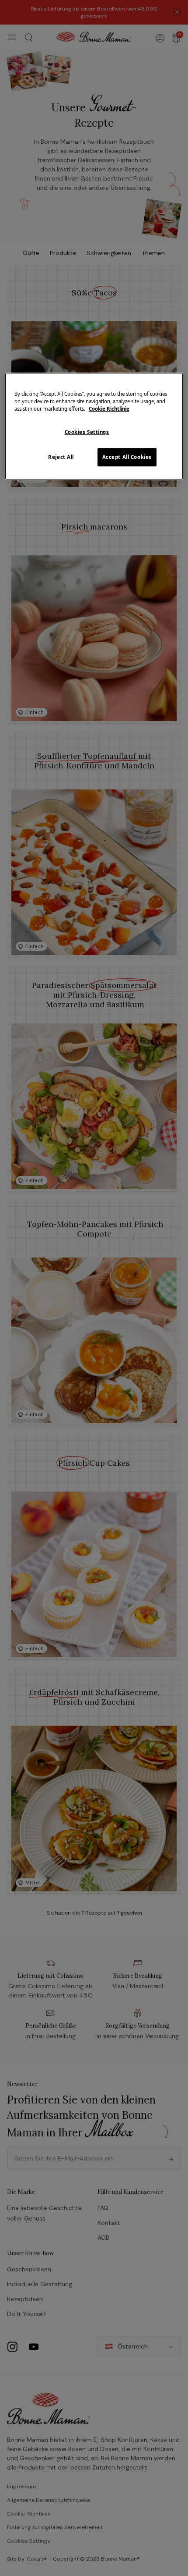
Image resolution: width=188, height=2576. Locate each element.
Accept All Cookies (127, 457)
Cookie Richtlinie (109, 409)
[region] (94, 426)
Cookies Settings (87, 432)
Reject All (61, 457)
